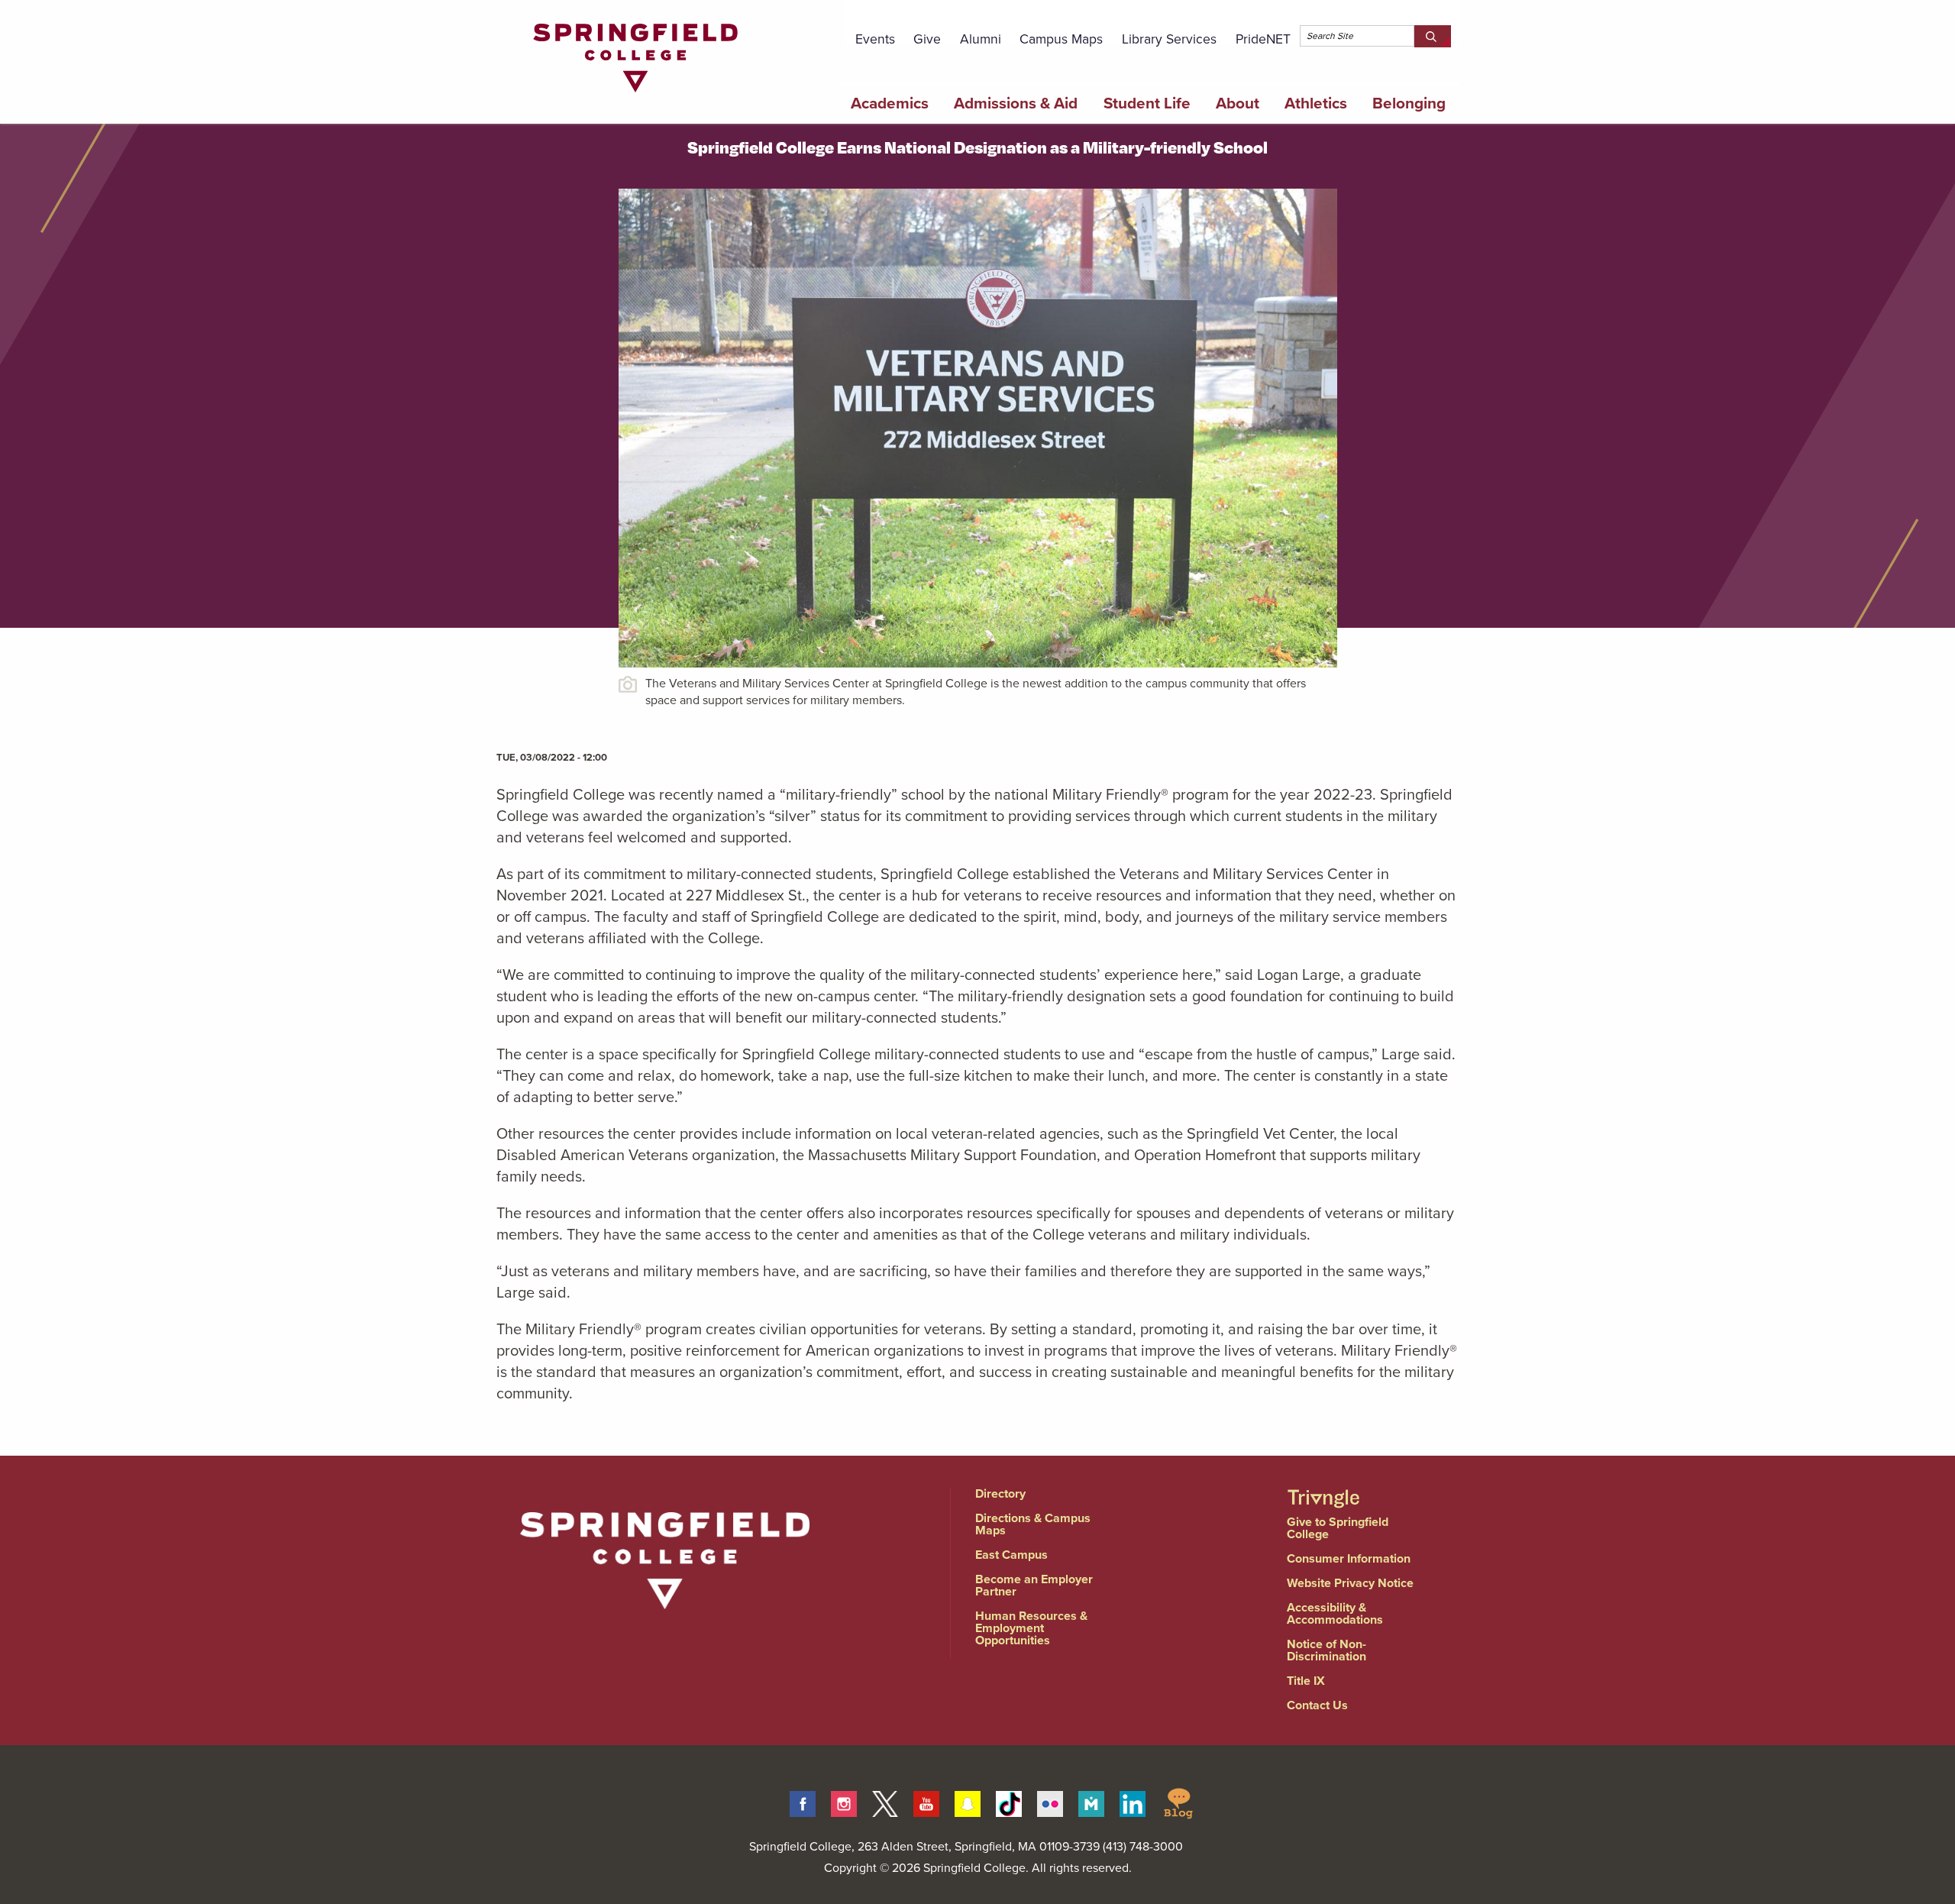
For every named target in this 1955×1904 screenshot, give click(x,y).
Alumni (981, 39)
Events (875, 39)
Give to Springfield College (1338, 1528)
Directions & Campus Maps (1033, 1524)
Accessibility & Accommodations (1335, 1613)
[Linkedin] (1133, 1802)
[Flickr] (1050, 1802)
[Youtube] (926, 1802)
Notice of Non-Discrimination (1326, 1650)
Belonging (1409, 103)
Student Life (1147, 103)
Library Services (1169, 39)
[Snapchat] (968, 1802)
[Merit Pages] (1091, 1802)
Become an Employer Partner (1034, 1585)
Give (927, 39)
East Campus (1011, 1555)
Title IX (1306, 1681)
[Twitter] (885, 1802)
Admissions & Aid (1016, 103)
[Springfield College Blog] (1178, 1802)
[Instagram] (844, 1802)
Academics (890, 103)
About (1238, 103)
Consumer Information (1349, 1558)
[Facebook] (803, 1802)
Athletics (1316, 103)
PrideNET (1263, 39)
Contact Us (1317, 1705)
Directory (1000, 1493)
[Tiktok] (1009, 1802)
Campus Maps (1061, 39)
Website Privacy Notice (1350, 1583)
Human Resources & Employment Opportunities (1031, 1628)
